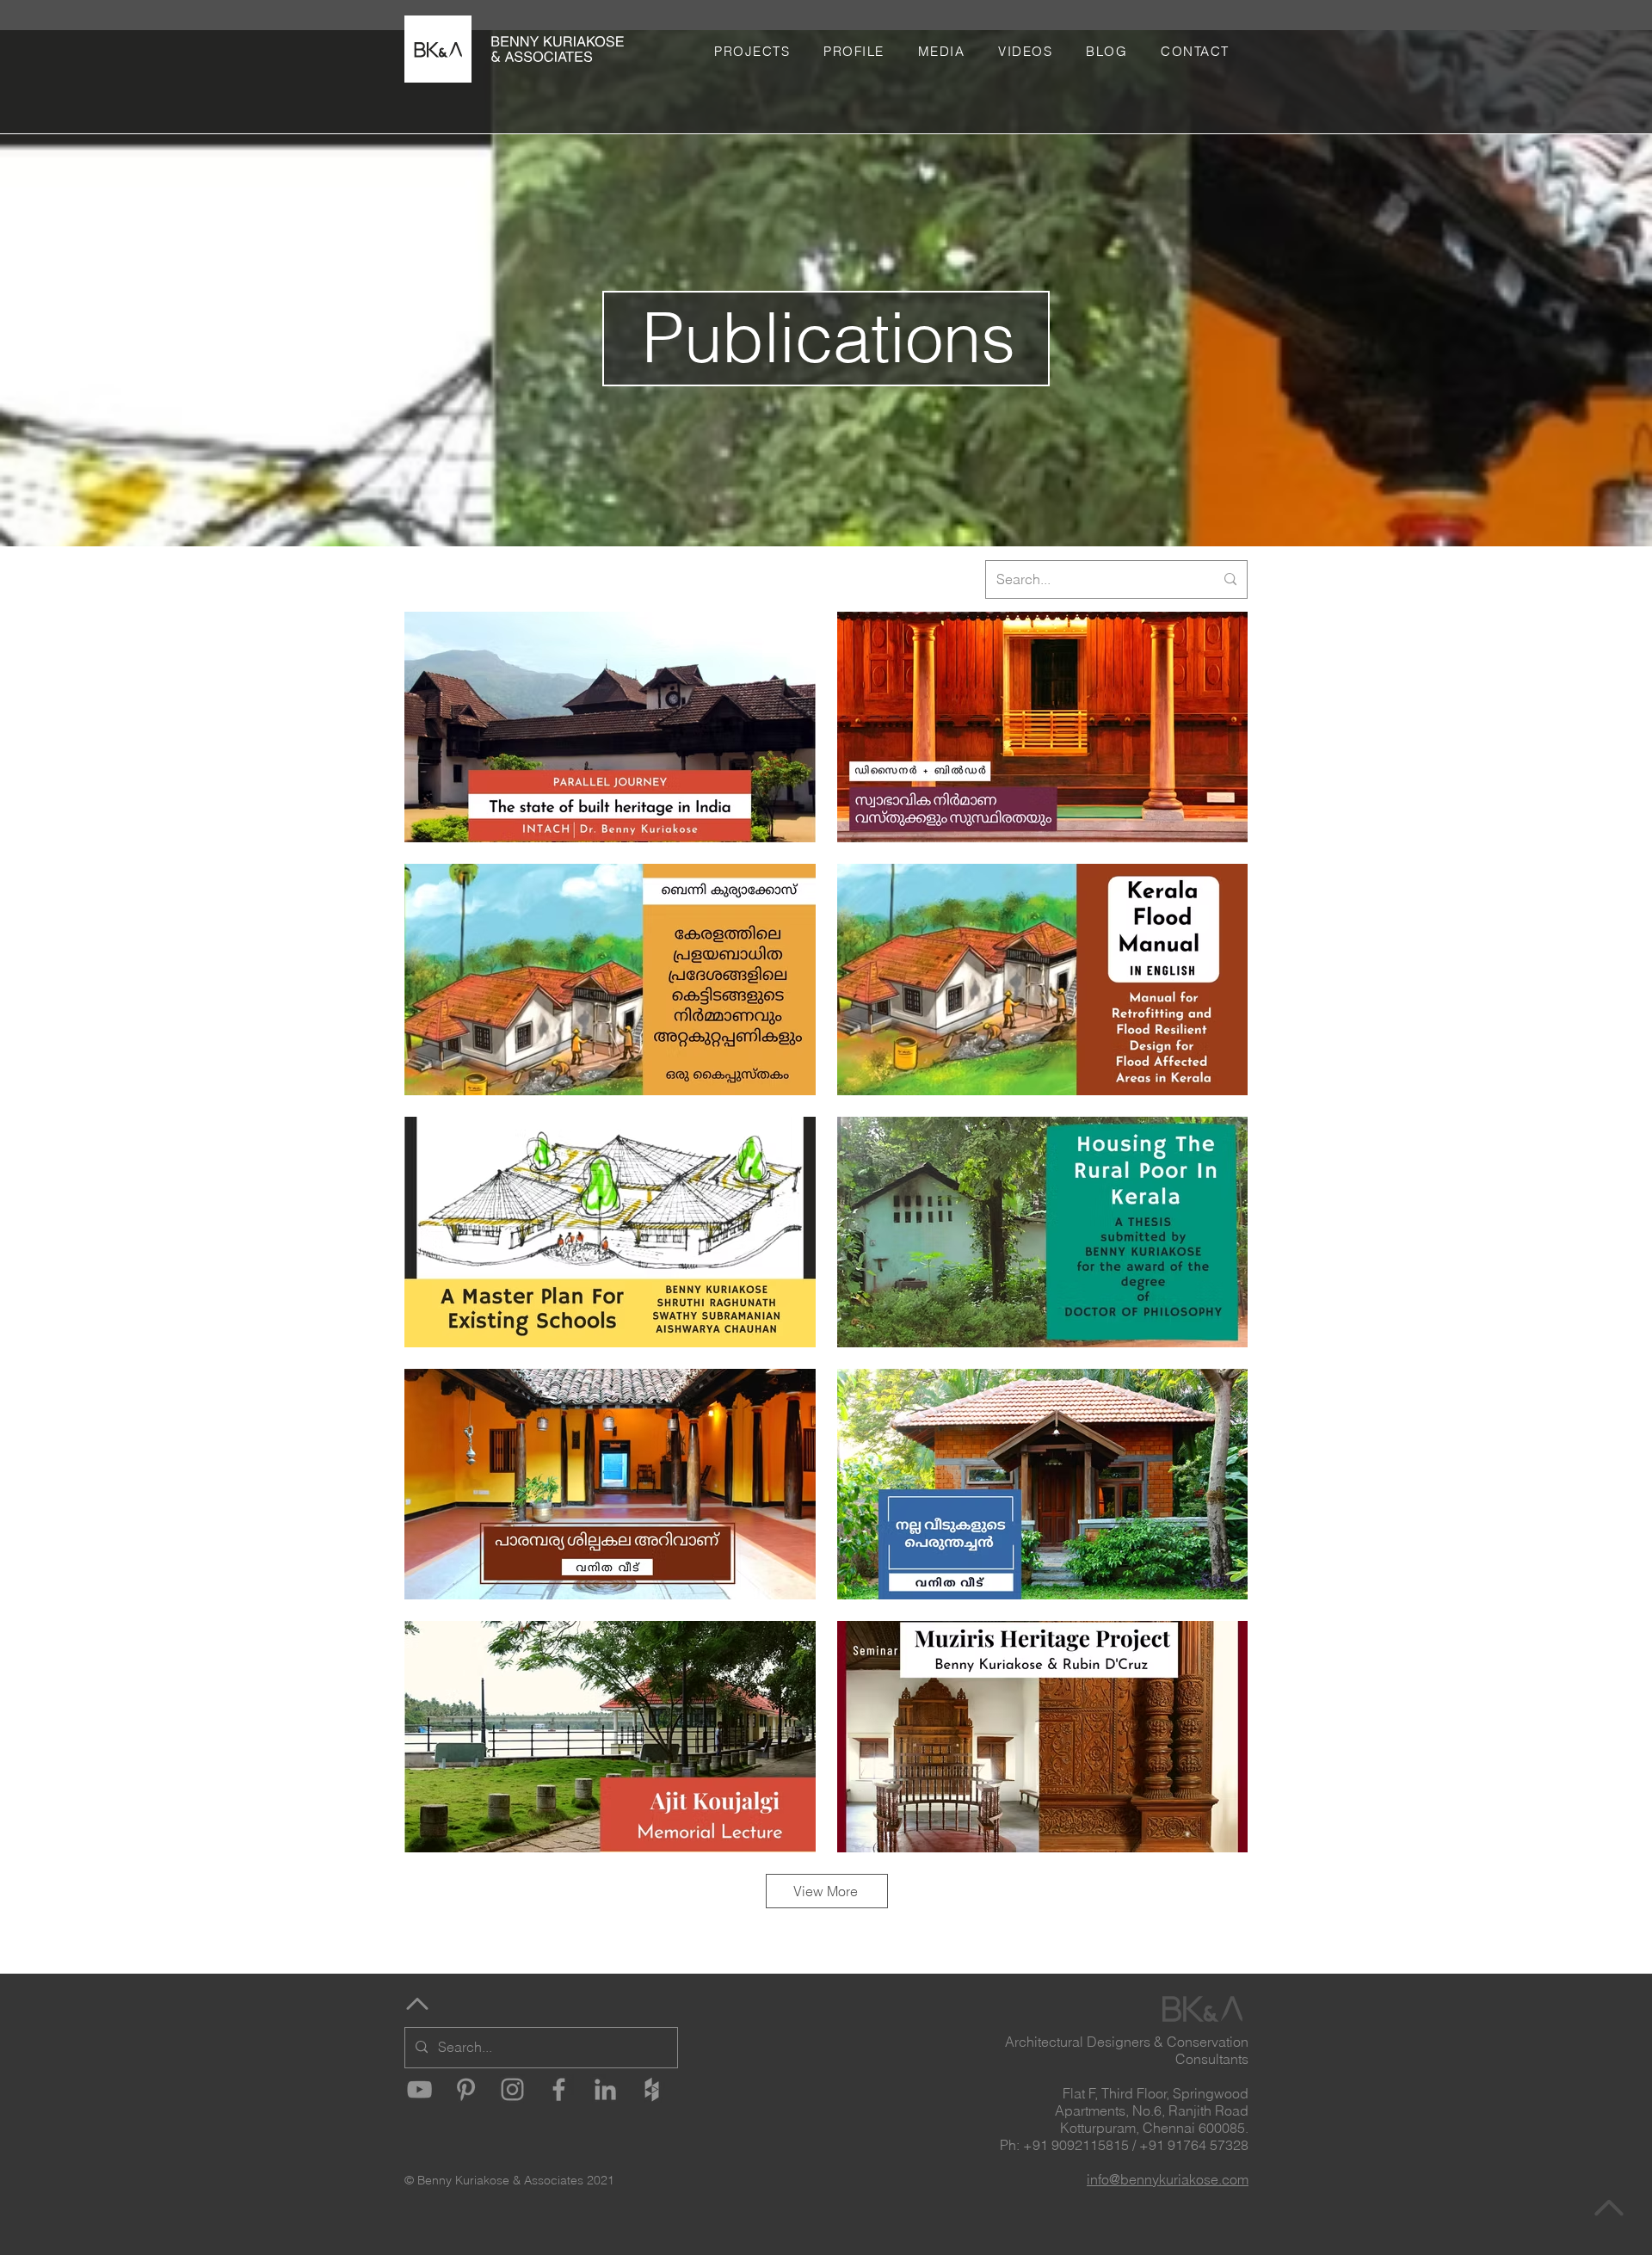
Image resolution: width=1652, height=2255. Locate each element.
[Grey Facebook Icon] (559, 2089)
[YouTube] (419, 2089)
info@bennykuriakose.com (1168, 2179)
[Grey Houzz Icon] (652, 2089)
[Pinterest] (466, 2089)
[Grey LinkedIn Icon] (605, 2089)
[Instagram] (512, 2089)
